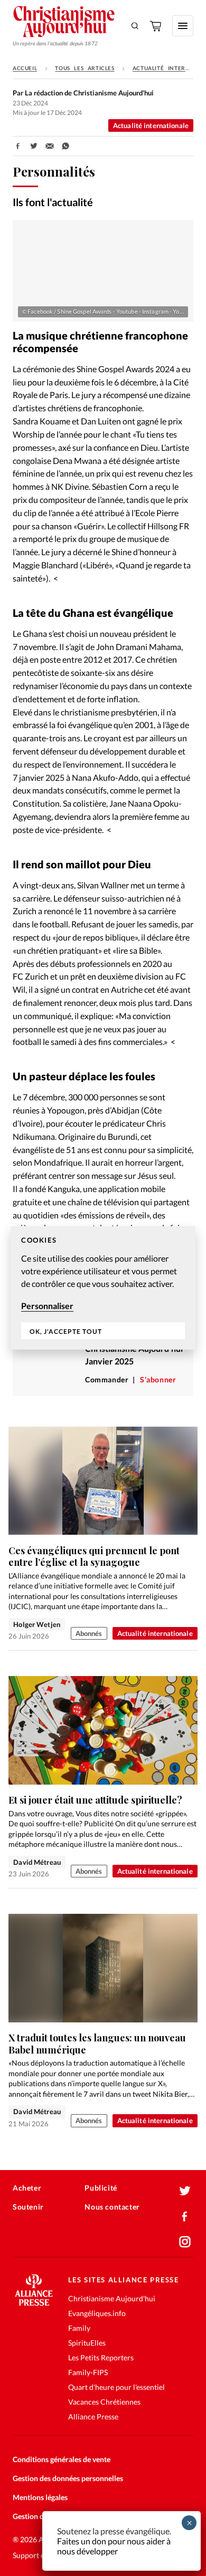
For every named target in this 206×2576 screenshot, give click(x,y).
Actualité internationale (151, 125)
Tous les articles (85, 68)
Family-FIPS (88, 2372)
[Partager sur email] (50, 146)
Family (79, 2328)
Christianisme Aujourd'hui (112, 2298)
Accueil (25, 68)
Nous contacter (112, 2207)
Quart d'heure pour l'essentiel (116, 2387)
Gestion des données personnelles (68, 2478)
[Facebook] (185, 2216)
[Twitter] (185, 2191)
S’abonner (158, 1379)
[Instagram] (185, 2242)
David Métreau (37, 1862)
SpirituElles (87, 2343)
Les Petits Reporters (101, 2357)
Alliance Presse (93, 2417)
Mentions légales (40, 2497)
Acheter (27, 2188)
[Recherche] (135, 26)
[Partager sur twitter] (34, 146)
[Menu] (183, 26)
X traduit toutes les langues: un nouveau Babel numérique (97, 2044)
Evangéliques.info (97, 2313)
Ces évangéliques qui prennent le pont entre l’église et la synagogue (94, 1557)
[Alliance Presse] (34, 2303)
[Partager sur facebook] (18, 146)
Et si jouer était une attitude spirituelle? (95, 1800)
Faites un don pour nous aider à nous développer (114, 2546)
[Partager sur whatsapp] (65, 146)
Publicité (101, 2188)
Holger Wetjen (37, 1624)
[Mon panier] (156, 26)
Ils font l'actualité (53, 202)
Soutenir (28, 2207)
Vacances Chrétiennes (104, 2402)
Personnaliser (47, 1306)
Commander (107, 1379)
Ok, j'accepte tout (66, 1331)
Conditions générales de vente (62, 2459)
